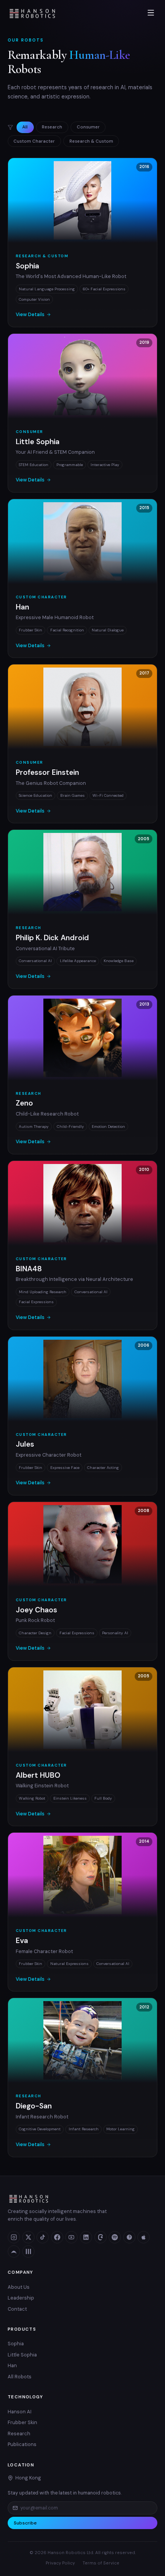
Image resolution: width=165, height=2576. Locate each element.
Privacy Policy (60, 2563)
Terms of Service (101, 2563)
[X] (28, 2237)
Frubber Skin (22, 2422)
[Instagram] (14, 2237)
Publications (22, 2444)
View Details (30, 315)
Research (52, 127)
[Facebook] (57, 2237)
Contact (17, 2309)
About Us (19, 2287)
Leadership (21, 2298)
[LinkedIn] (86, 2237)
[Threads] (101, 2237)
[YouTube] (71, 2237)
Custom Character (34, 141)
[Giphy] (28, 2251)
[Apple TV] (144, 2237)
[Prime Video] (14, 2251)
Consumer (88, 127)
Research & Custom (91, 141)
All (25, 127)
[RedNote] (129, 2237)
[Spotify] (115, 2237)
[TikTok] (43, 2237)
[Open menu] (151, 13)
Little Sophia (22, 2355)
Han (12, 2365)
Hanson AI (20, 2412)
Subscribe (25, 2523)
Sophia (16, 2344)
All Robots (20, 2377)
